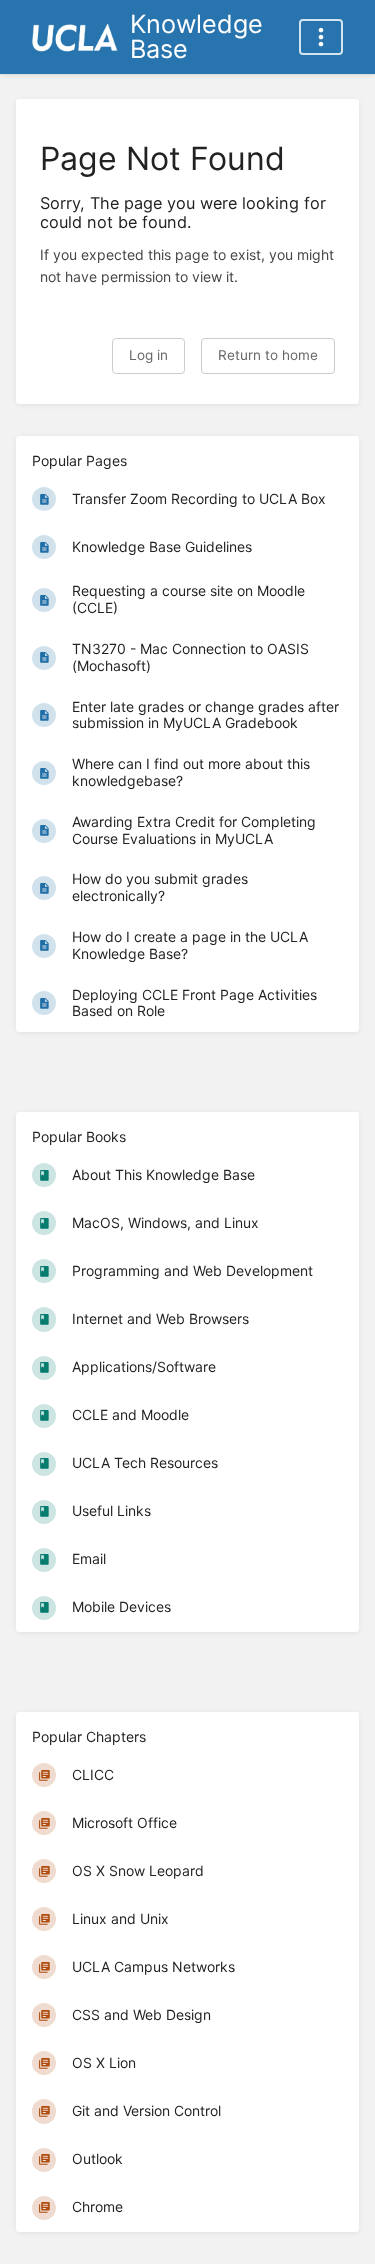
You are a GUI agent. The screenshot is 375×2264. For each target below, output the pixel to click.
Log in (148, 355)
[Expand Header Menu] (321, 37)
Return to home (268, 355)
